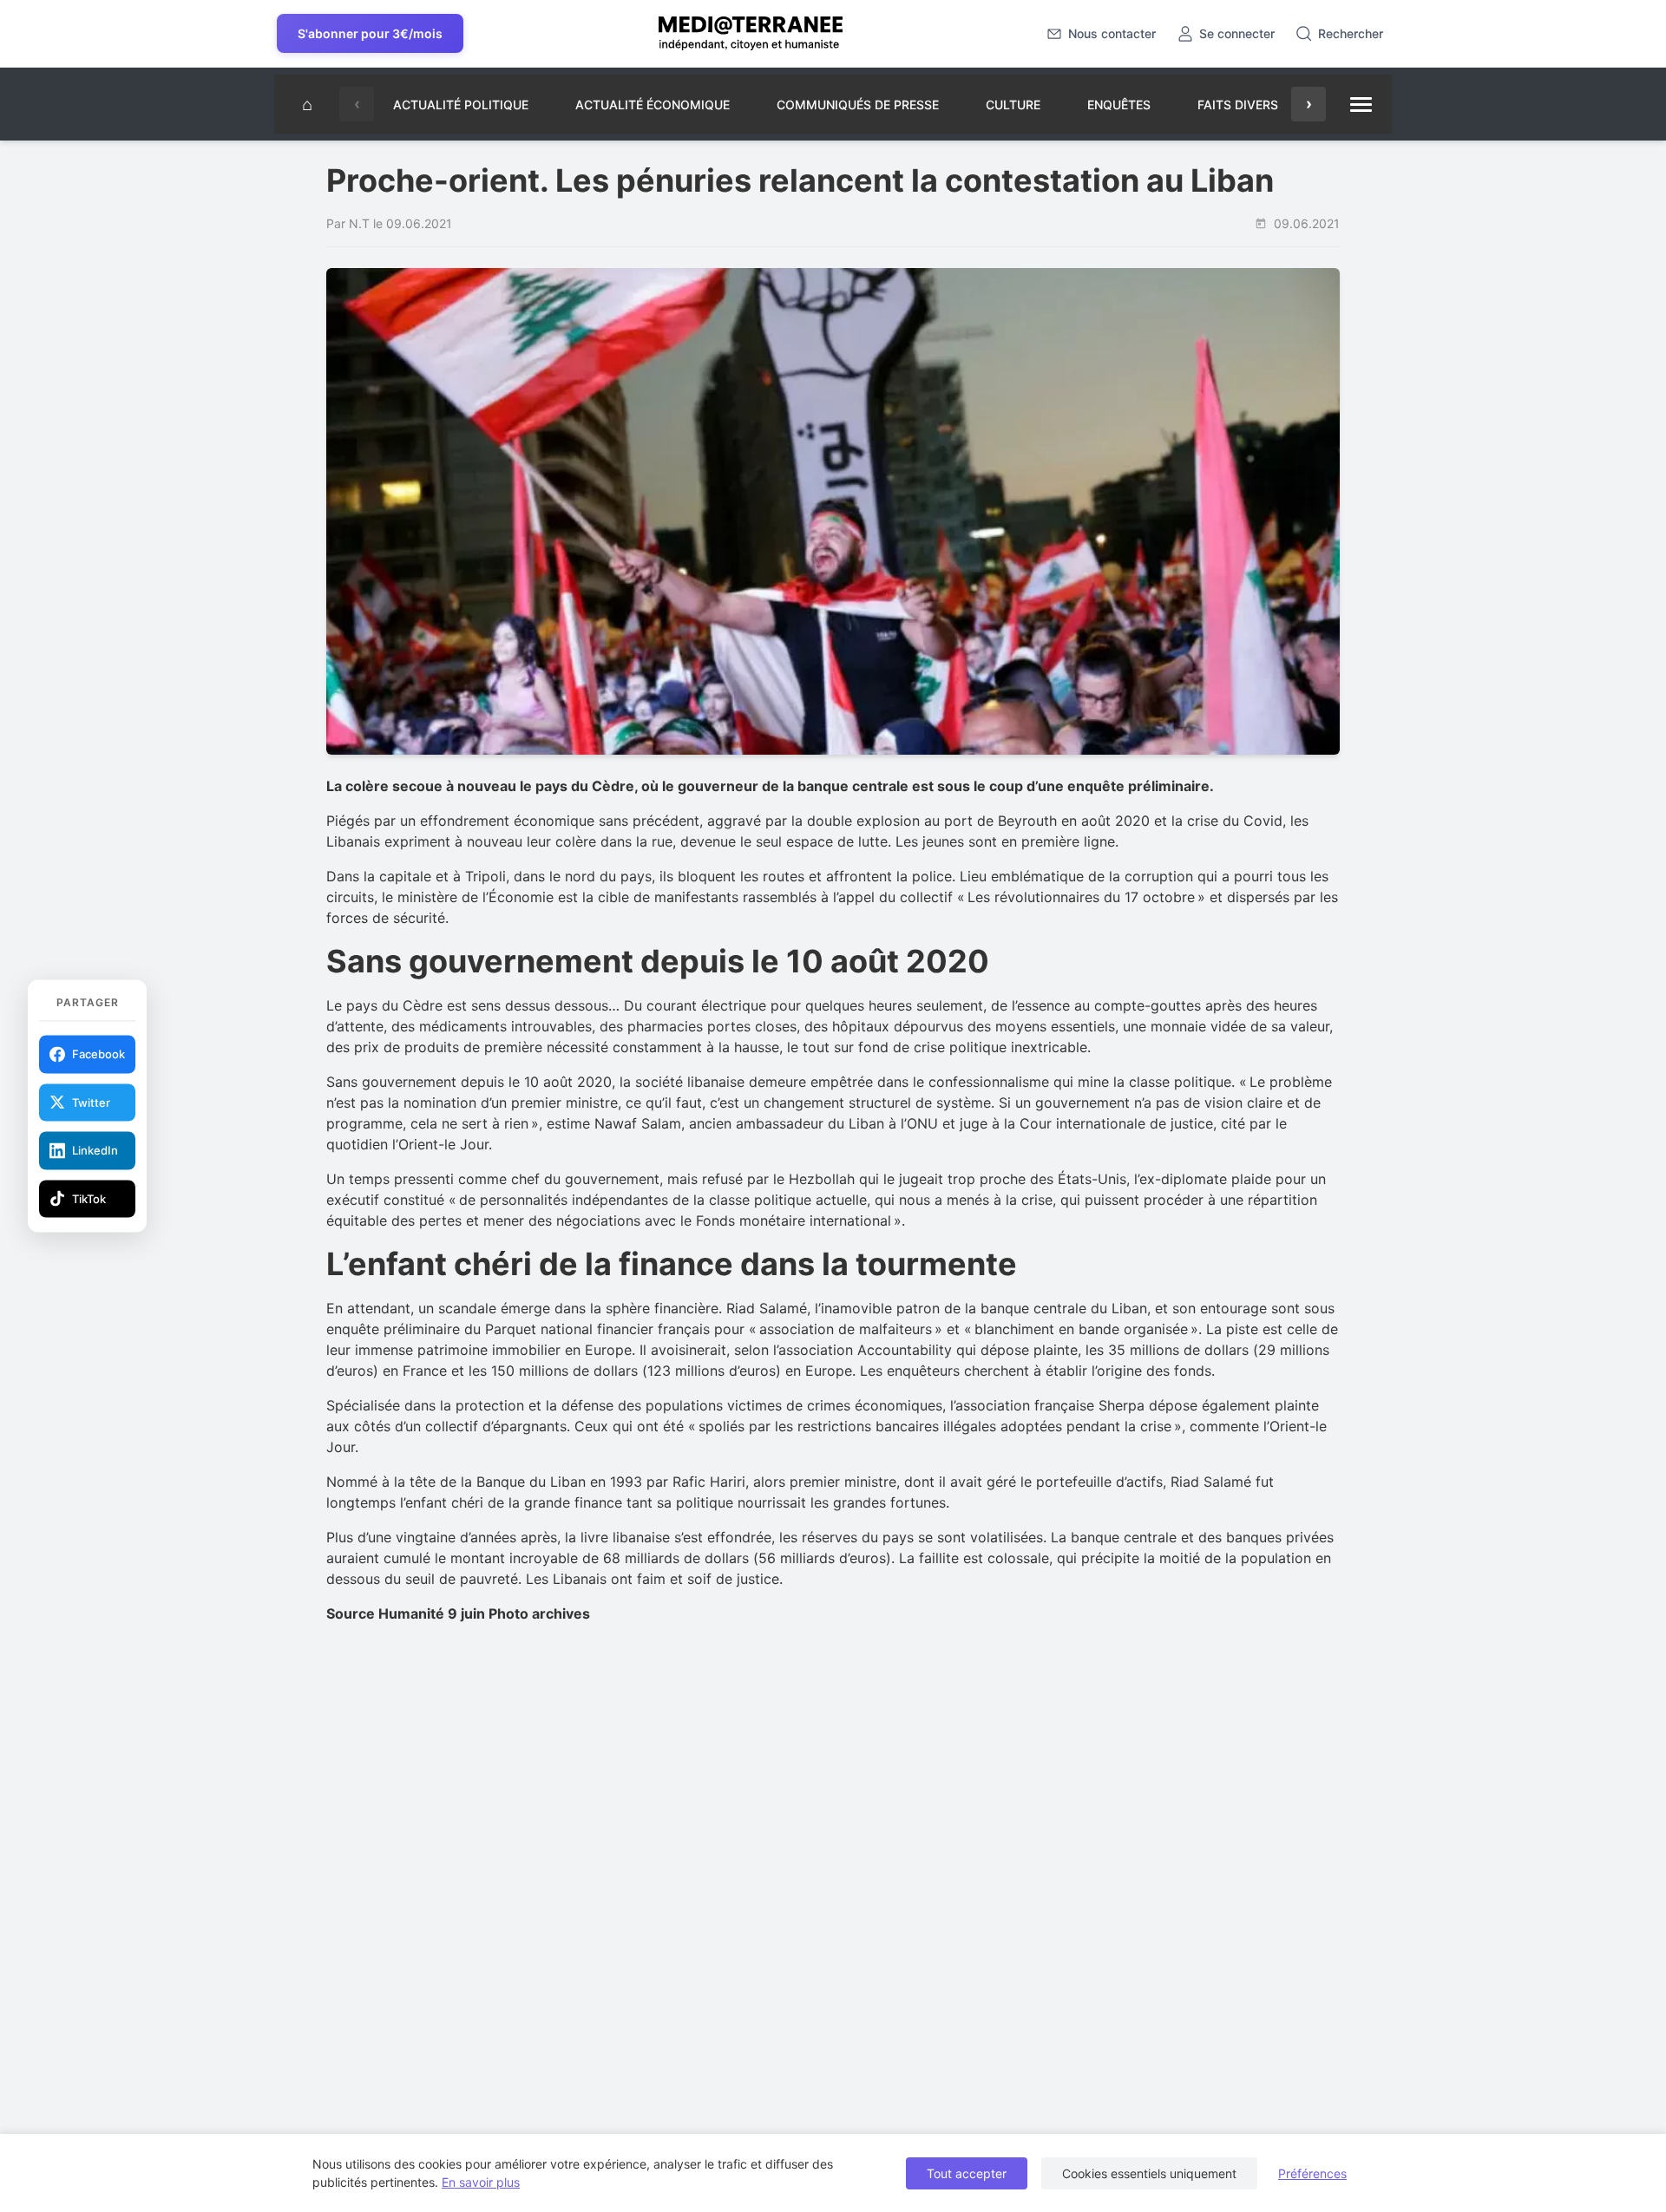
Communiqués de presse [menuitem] (858, 105)
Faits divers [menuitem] (1238, 105)
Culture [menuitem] (1013, 105)
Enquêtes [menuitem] (1119, 105)
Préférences (1312, 2173)
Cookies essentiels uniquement (1149, 2173)
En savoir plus (481, 2182)
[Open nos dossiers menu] (1361, 104)
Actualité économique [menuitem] (653, 105)
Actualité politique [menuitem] (461, 105)
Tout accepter (967, 2173)
